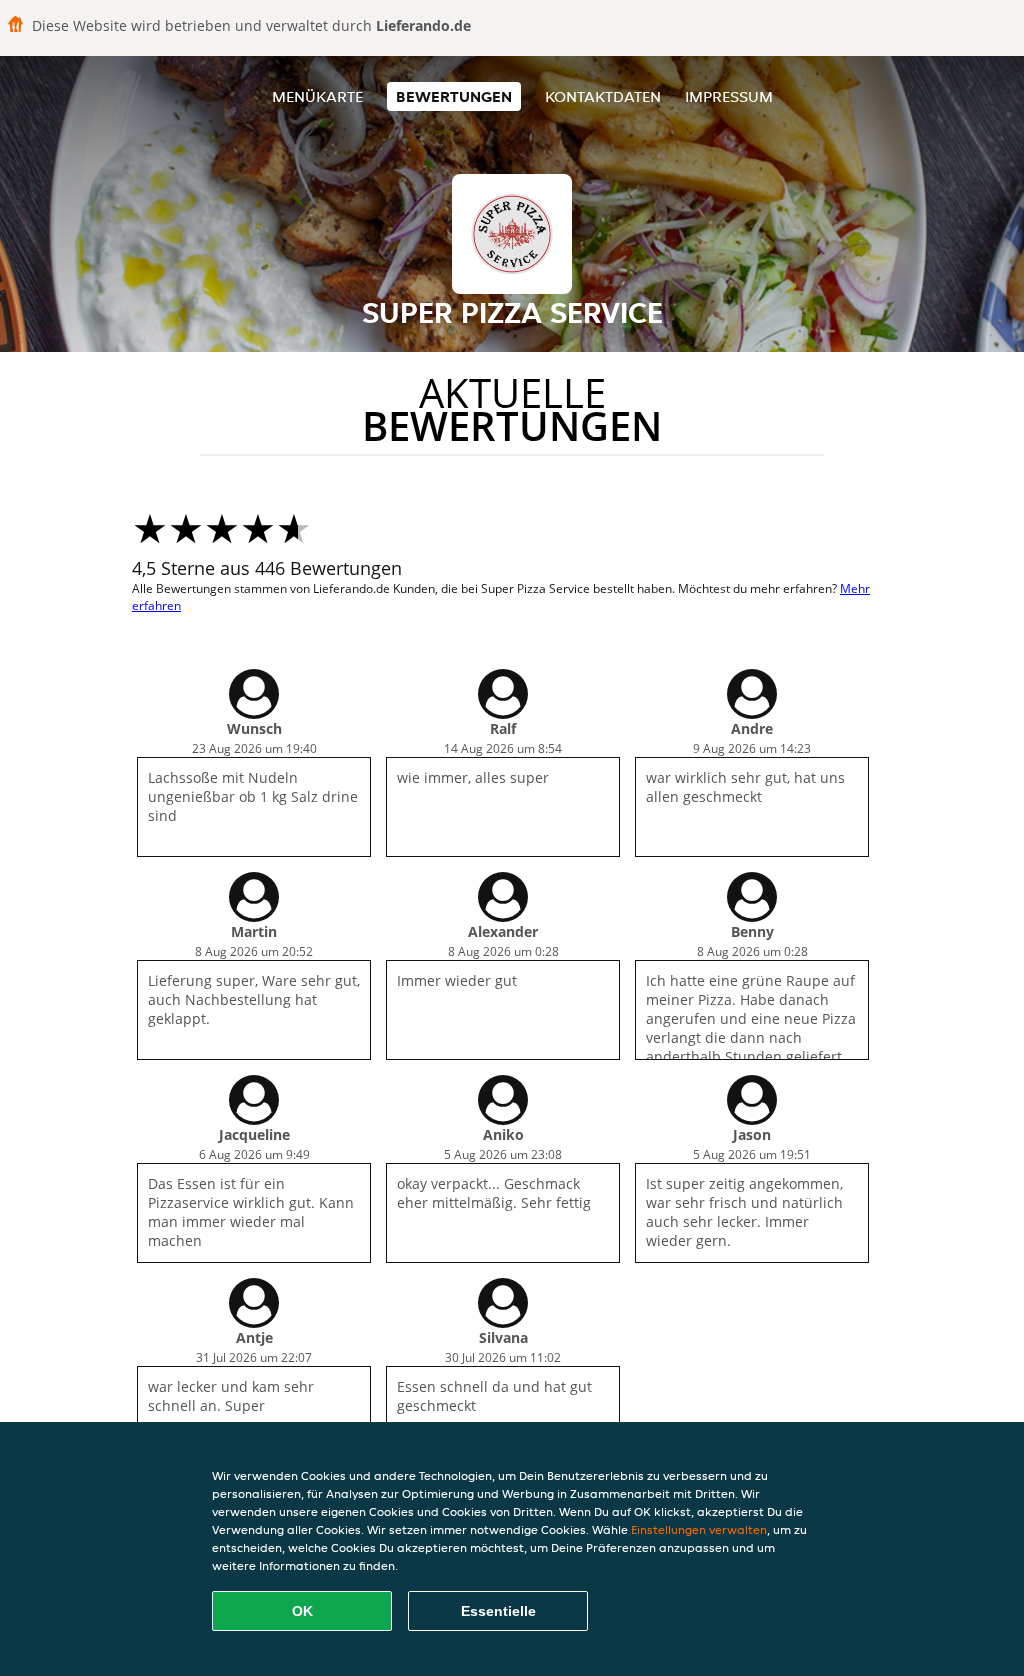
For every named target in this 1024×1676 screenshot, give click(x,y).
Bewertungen (454, 96)
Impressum (729, 96)
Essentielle (498, 1611)
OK (302, 1611)
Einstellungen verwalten (699, 1529)
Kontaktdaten (603, 96)
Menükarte (317, 96)
